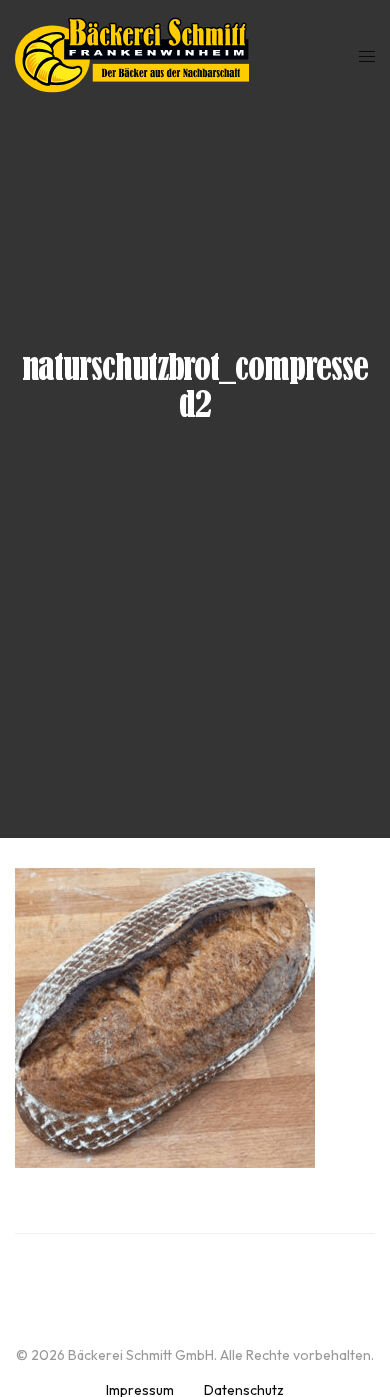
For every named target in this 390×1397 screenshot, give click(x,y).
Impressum (140, 1390)
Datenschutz (244, 1390)
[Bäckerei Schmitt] (132, 55)
